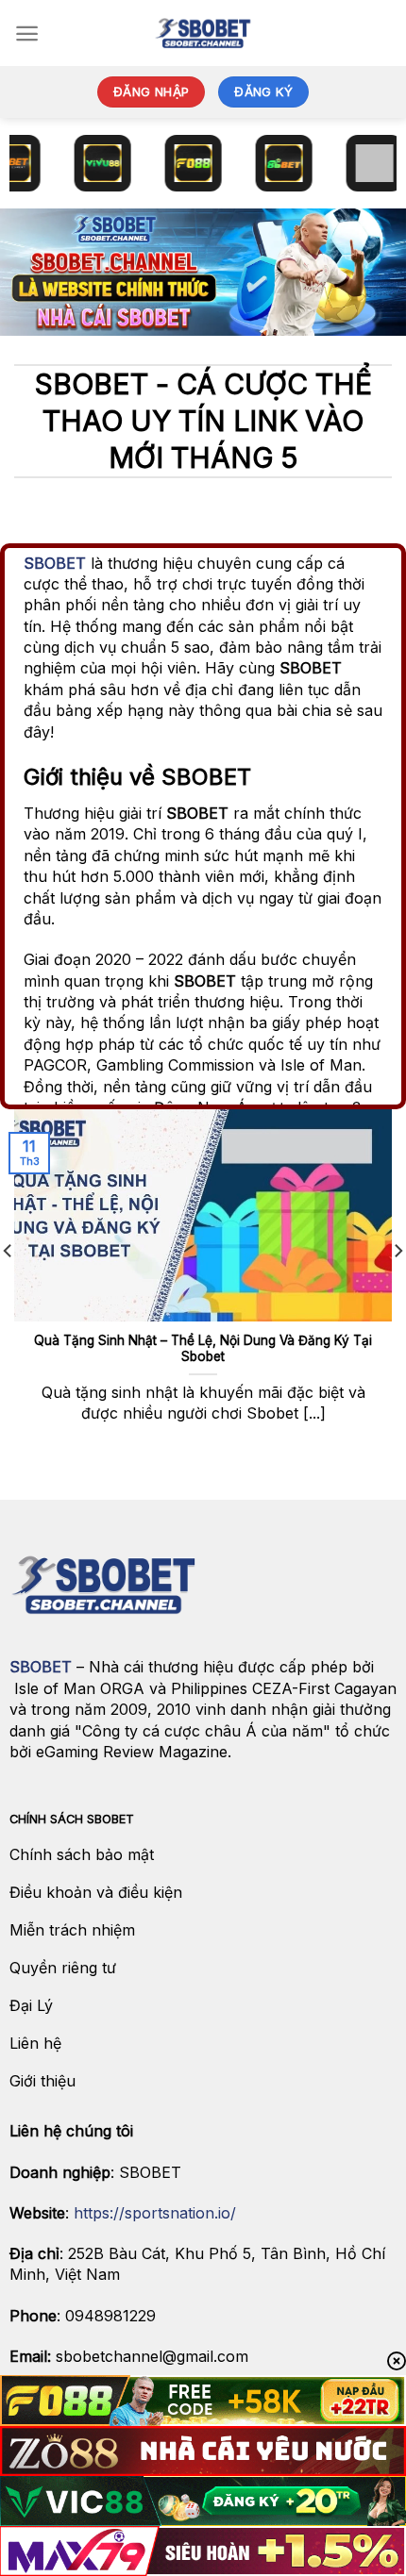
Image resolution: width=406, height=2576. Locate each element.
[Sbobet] (203, 33)
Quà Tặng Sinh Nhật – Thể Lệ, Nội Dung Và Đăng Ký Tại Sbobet (203, 1349)
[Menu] (27, 33)
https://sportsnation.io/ (155, 2213)
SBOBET (55, 563)
